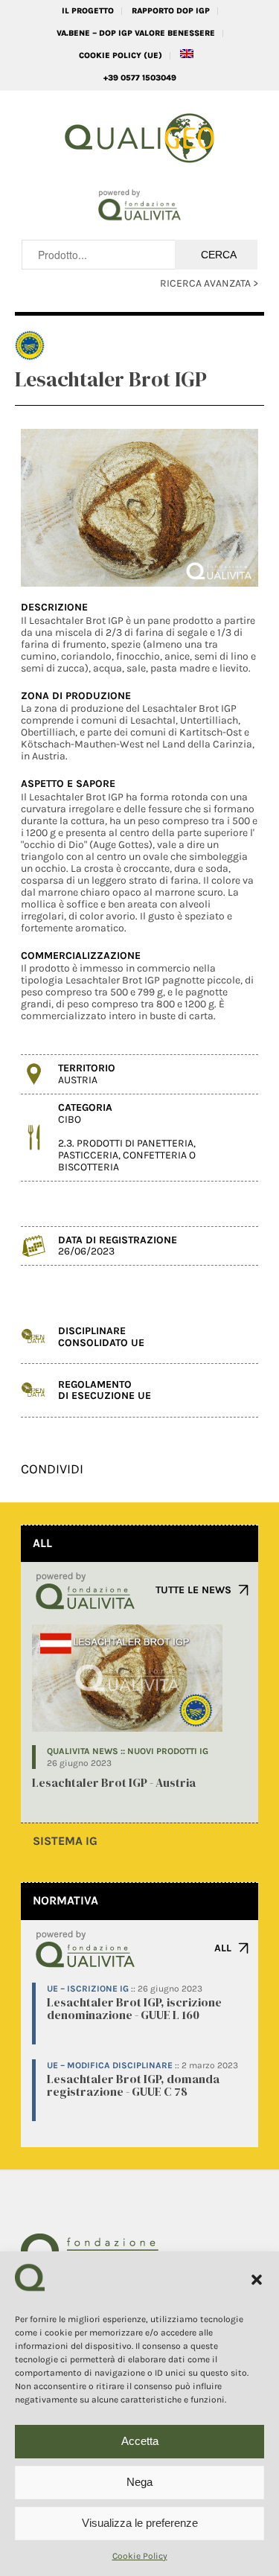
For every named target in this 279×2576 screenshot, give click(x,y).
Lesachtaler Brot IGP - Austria (114, 1782)
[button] (257, 2280)
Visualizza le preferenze (140, 2523)
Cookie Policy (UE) (121, 55)
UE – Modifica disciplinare (110, 2065)
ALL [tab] (42, 1543)
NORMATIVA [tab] (65, 1900)
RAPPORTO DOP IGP (171, 11)
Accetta (140, 2441)
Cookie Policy (140, 2556)
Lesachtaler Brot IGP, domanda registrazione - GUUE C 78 (133, 2085)
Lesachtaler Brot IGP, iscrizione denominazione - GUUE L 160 (134, 2009)
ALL (223, 1948)
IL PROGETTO (88, 11)
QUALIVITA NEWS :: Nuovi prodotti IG (128, 1751)
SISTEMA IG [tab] (65, 1841)
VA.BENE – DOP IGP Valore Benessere (136, 33)
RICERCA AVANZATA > (209, 283)
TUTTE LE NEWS (193, 1590)
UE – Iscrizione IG (88, 1989)
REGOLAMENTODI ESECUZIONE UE (105, 1390)
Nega (139, 2482)
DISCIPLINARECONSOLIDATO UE (101, 1336)
